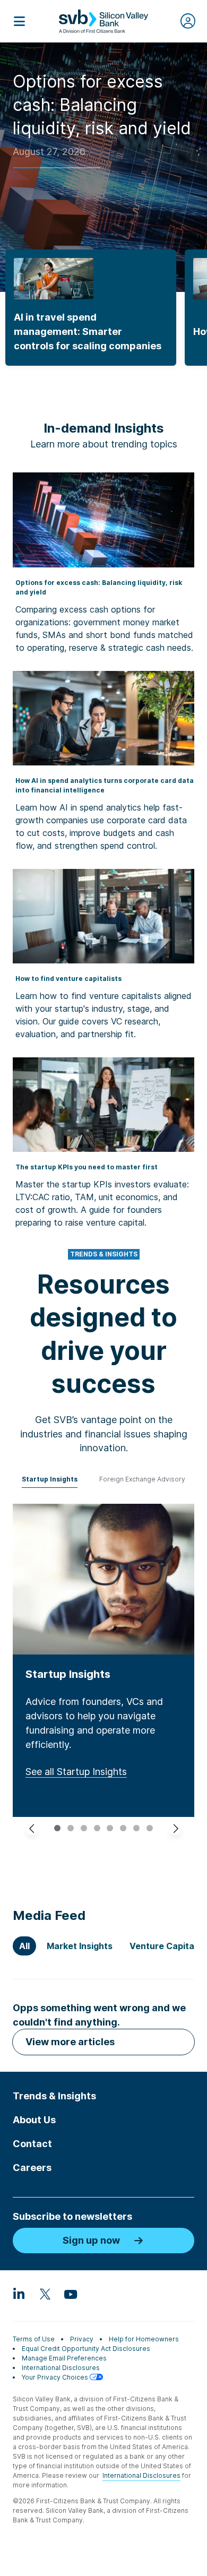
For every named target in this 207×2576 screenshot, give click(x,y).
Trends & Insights (54, 2096)
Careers (32, 2168)
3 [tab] (85, 1828)
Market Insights (80, 1946)
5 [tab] (111, 1828)
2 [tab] (72, 1828)
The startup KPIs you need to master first (87, 1167)
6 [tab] (125, 1828)
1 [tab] (59, 1828)
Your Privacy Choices (56, 2377)
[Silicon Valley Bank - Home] (103, 21)
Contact (32, 2144)
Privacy (82, 2339)
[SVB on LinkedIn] (19, 2294)
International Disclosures (61, 2368)
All (24, 1946)
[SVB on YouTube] (70, 2294)
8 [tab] (151, 1828)
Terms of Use (34, 2339)
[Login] (188, 21)
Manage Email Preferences (64, 2358)
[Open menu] (19, 21)
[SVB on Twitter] (45, 2294)
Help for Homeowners (144, 2339)
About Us (34, 2120)
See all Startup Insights (76, 1772)
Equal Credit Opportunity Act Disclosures (86, 2349)
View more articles (70, 2042)
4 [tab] (99, 1828)
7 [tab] (138, 1828)
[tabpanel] (103, 1660)
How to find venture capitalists (68, 979)
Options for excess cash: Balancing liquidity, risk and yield (102, 105)
